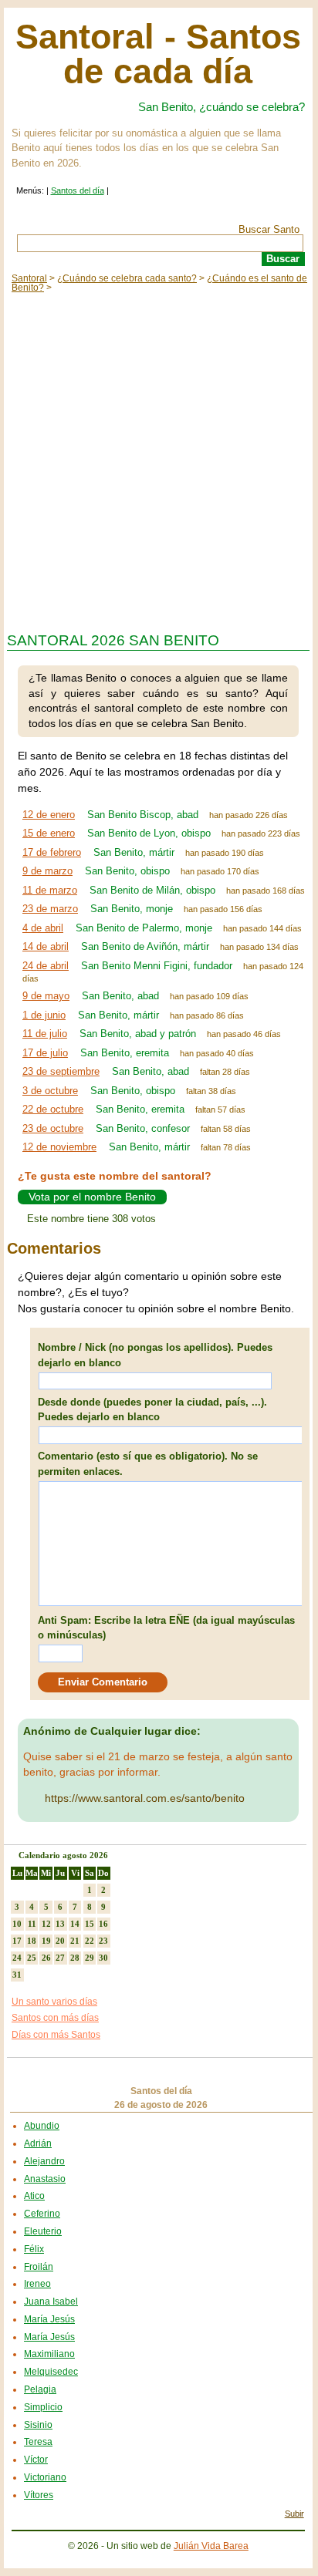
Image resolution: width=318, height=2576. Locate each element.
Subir (294, 2514)
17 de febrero (52, 852)
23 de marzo (50, 909)
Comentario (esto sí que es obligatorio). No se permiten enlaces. (148, 1464)
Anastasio (45, 2179)
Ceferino (42, 2214)
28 (75, 1958)
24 (17, 1958)
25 (32, 1958)
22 (90, 1941)
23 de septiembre (61, 1071)
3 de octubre (50, 1091)
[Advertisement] (159, 459)
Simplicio (43, 2407)
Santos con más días (55, 2018)
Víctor (36, 2460)
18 (32, 1941)
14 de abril (46, 946)
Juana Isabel (51, 2302)
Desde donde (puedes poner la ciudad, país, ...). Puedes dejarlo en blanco (152, 1410)
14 (75, 1924)
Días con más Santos (56, 2035)
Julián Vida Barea (211, 2546)
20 (60, 1941)
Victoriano (45, 2477)
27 (60, 1958)
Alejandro (44, 2161)
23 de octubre (53, 1128)
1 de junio (44, 1015)
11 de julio (45, 1034)
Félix (34, 2249)
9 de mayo (46, 996)
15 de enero (49, 833)
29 (90, 1958)
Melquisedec (51, 2372)
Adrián (38, 2143)
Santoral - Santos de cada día (158, 54)
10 (17, 1924)
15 (90, 1924)
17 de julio (45, 1053)
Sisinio (38, 2425)
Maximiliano (49, 2354)
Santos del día (78, 190)
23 (103, 1941)
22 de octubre (53, 1109)
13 (60, 1924)
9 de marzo (47, 871)
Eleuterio (43, 2231)
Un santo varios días (54, 2002)
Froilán (39, 2267)
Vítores (39, 2495)
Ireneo (37, 2284)
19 (46, 1941)
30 (103, 1958)
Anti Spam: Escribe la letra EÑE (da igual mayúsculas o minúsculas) (166, 1628)
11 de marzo (50, 890)
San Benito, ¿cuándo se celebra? (222, 107)
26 (46, 1958)
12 (46, 1924)
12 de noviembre (59, 1147)
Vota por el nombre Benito (92, 1197)
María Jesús (49, 2319)
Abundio (42, 2126)
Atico (34, 2196)
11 (32, 1924)
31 (17, 1975)
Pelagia (40, 2389)
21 (75, 1941)
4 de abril (43, 928)
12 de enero (49, 815)
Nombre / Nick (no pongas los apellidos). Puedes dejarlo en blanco (155, 1355)
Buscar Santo (269, 229)
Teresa (38, 2442)
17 (17, 1941)
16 (103, 1924)
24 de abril (46, 966)
